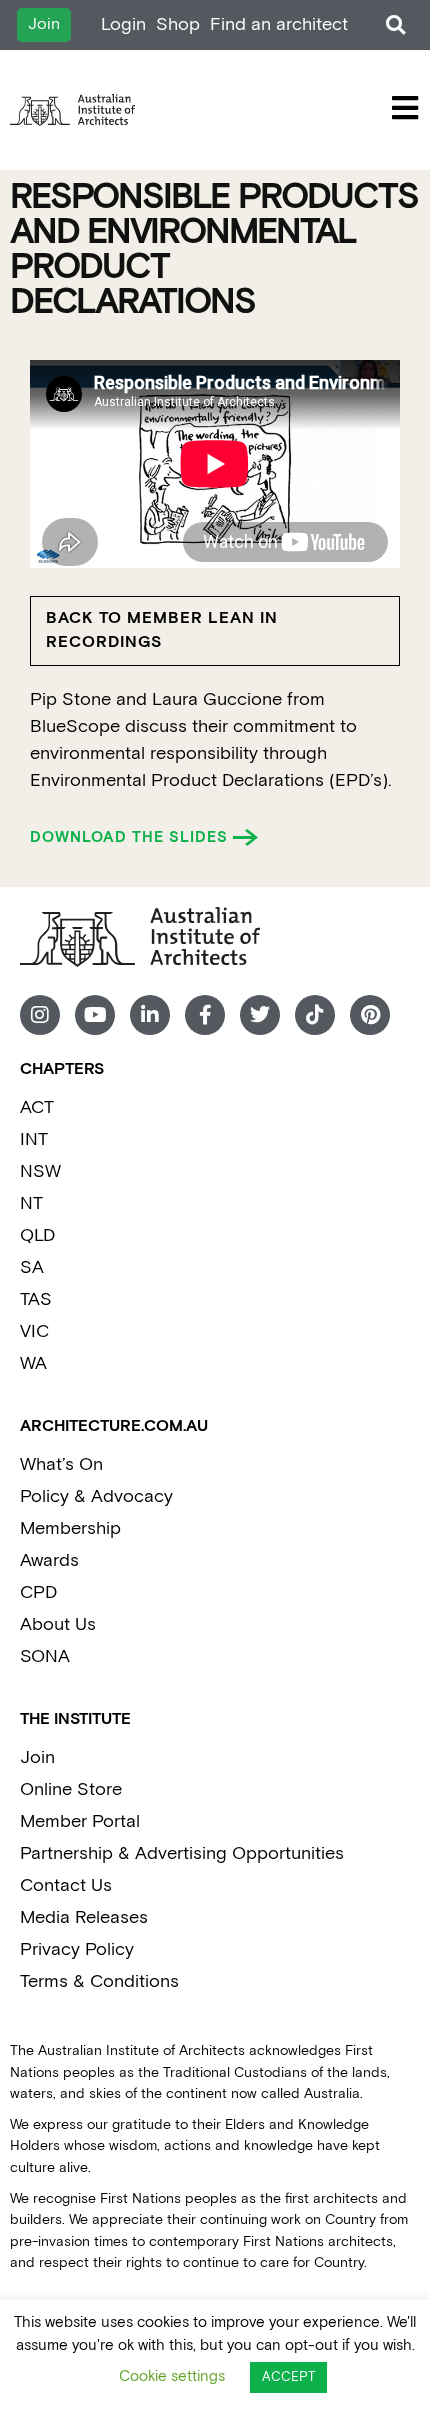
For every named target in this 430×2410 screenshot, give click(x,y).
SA (32, 1267)
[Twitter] (260, 1015)
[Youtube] (95, 1015)
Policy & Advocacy (96, 1496)
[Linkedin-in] (150, 1015)
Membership (70, 1528)
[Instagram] (40, 1015)
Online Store (71, 1789)
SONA (45, 1656)
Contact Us (66, 1885)
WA (33, 1363)
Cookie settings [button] (172, 2376)
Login (123, 24)
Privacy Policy (77, 1949)
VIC (34, 1331)
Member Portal (80, 1821)
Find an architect (279, 24)
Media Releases (84, 1917)
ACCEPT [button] (288, 2377)
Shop (178, 24)
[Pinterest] (370, 1015)
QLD (37, 1235)
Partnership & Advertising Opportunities (182, 1853)
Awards (49, 1560)
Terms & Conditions (99, 1981)
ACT (37, 1107)
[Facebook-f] (205, 1015)
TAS (36, 1299)
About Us (58, 1624)
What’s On (61, 1464)
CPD (38, 1592)
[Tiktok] (315, 1015)
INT (34, 1139)
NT (31, 1203)
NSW (40, 1171)
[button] (395, 25)
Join (37, 1757)
